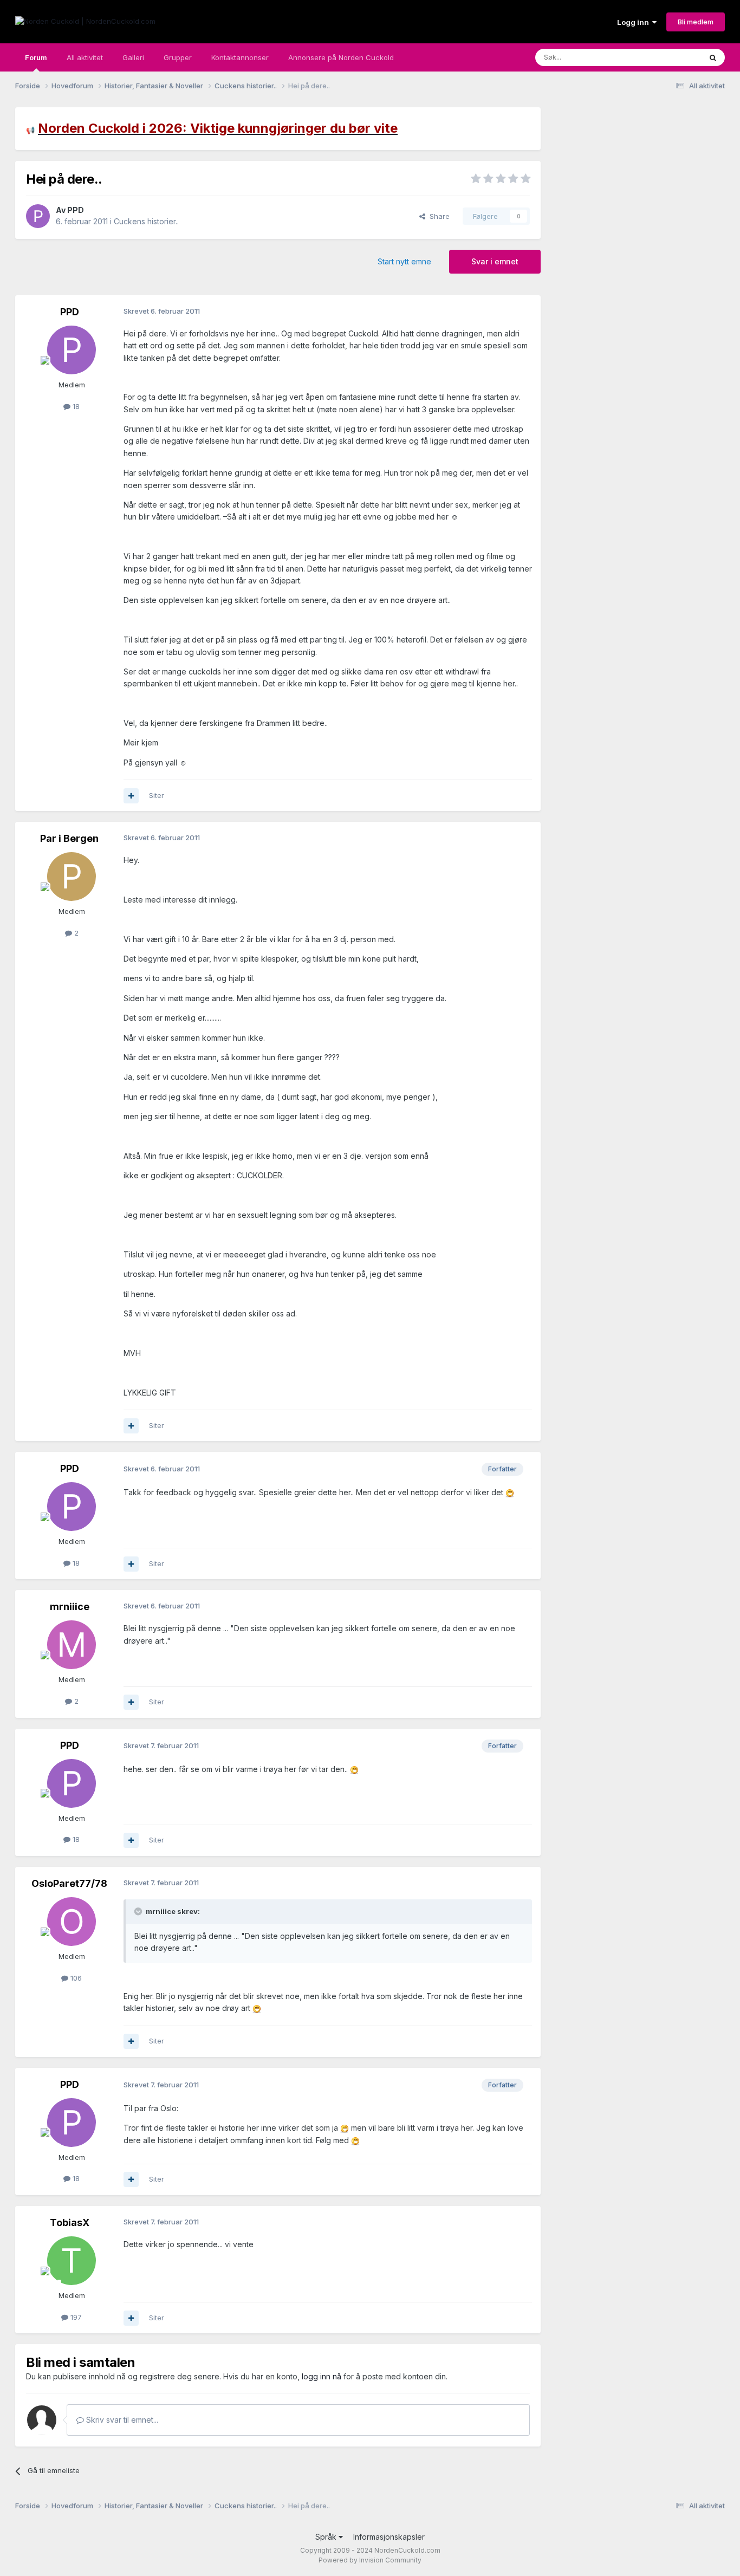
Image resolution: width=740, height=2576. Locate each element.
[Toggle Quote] (139, 1911)
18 (75, 406)
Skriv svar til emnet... (121, 2420)
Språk (327, 2537)
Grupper (178, 57)
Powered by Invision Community (370, 2560)
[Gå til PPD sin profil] (38, 216)
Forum (36, 57)
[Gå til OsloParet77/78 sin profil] (72, 1922)
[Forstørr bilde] (510, 1492)
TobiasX (70, 2223)
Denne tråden (665, 57)
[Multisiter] (131, 796)
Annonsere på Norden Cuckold (341, 57)
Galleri (133, 57)
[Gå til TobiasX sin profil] (72, 2261)
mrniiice (70, 1607)
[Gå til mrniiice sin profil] (72, 1645)
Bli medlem (696, 22)
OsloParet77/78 (69, 1883)
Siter (157, 795)
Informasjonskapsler (389, 2537)
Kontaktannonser (240, 57)
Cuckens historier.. (146, 221)
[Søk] (713, 57)
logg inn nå (322, 2376)
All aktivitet (85, 57)
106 (75, 1978)
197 (75, 2317)
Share (437, 216)
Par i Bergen (69, 838)
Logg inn (635, 22)
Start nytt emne (404, 261)
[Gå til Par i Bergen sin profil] (72, 877)
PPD (76, 210)
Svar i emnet (495, 261)
